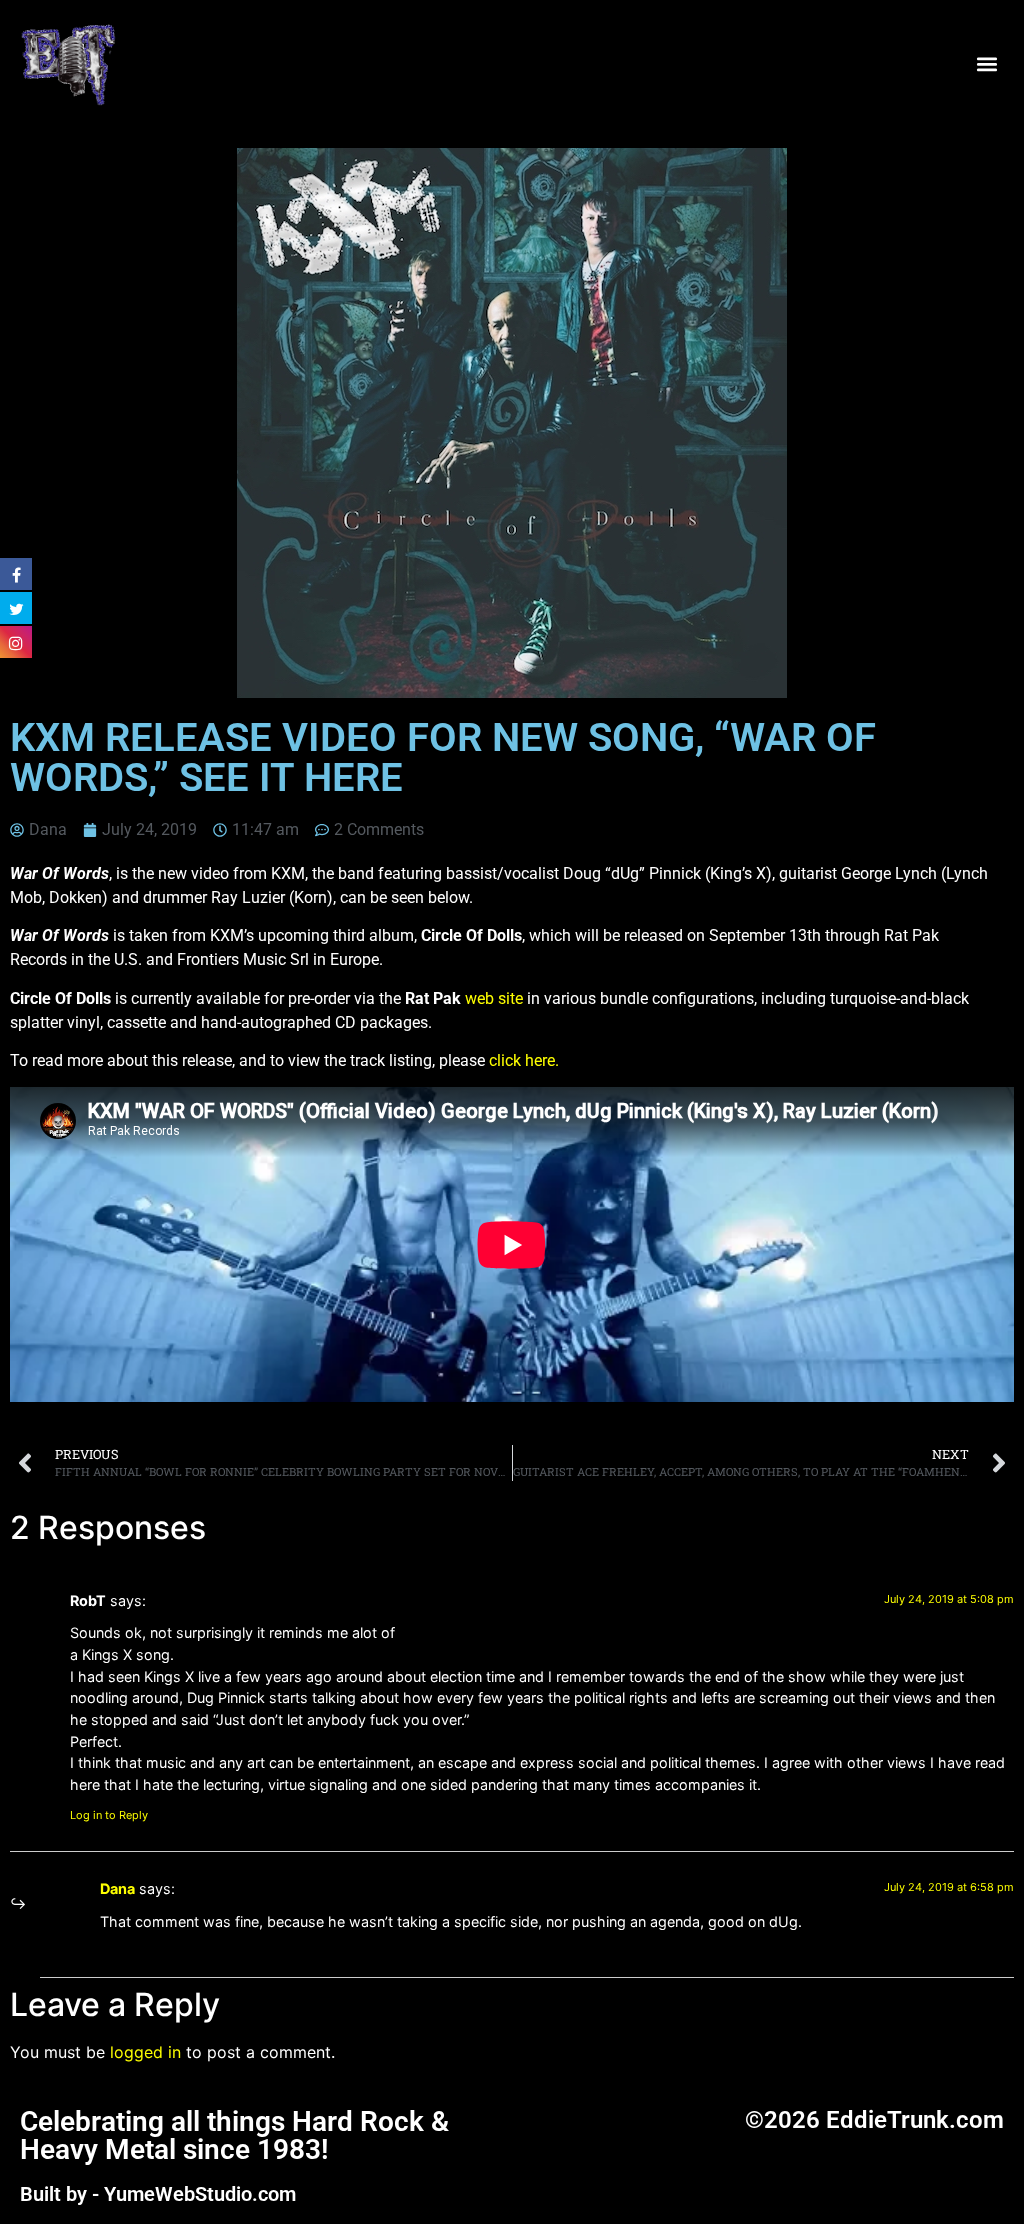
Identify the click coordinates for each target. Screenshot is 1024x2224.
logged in (145, 2052)
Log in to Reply (109, 1815)
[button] (987, 63)
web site (492, 998)
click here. (524, 1060)
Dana (117, 1888)
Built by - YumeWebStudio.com (158, 2194)
